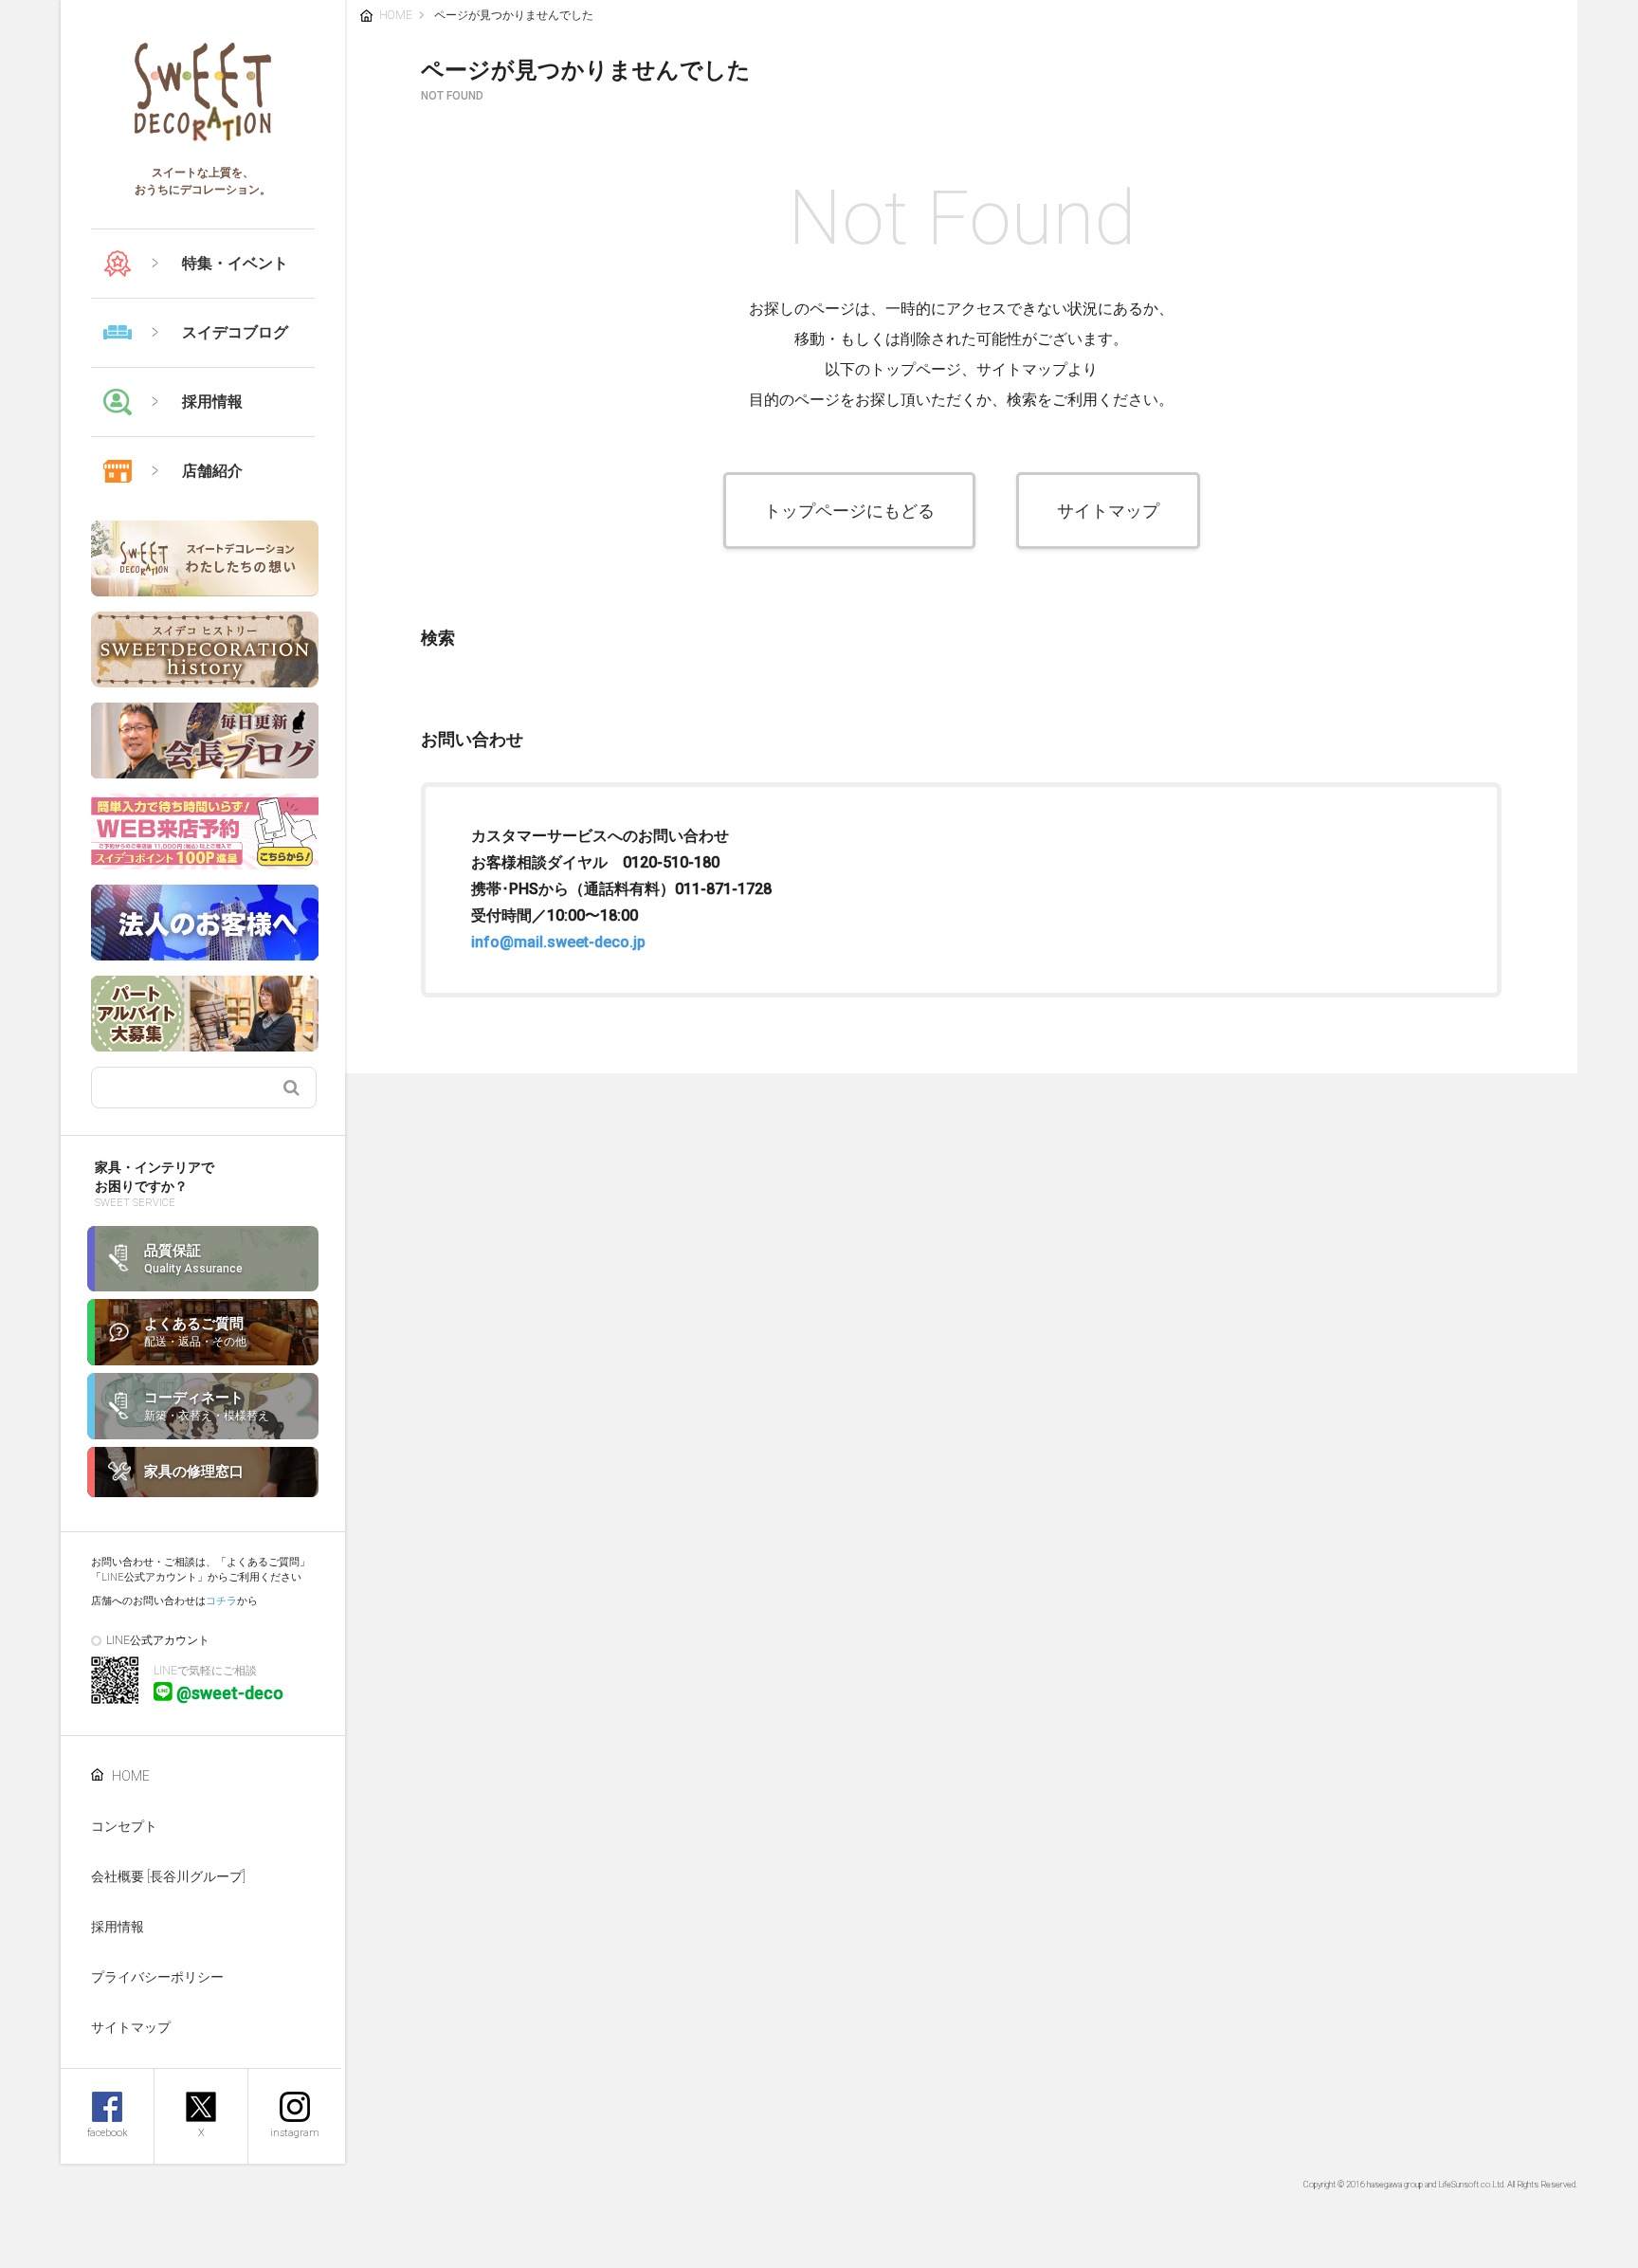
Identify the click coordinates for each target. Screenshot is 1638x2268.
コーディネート (207, 1406)
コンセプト (124, 1826)
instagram (295, 2133)
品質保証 (193, 1259)
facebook (108, 2133)
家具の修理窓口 (194, 1472)
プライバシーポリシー (157, 1977)
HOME (131, 1776)
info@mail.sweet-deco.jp (558, 942)
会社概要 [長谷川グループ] (168, 1876)
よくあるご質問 (195, 1332)
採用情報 (118, 1927)
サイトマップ (131, 2027)
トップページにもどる (849, 511)
